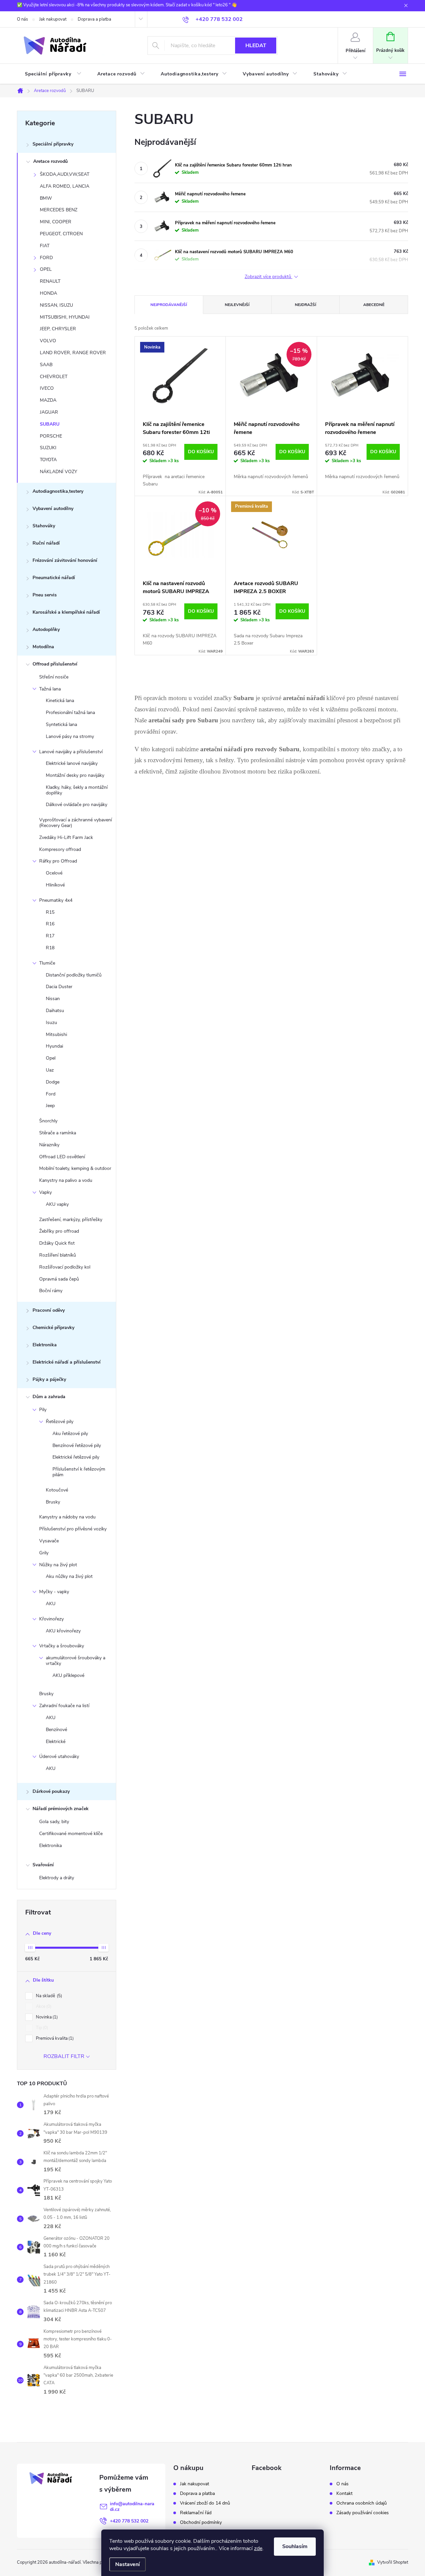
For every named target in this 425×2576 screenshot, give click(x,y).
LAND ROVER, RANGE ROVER (73, 353)
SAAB (46, 365)
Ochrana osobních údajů (362, 2503)
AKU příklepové (68, 1675)
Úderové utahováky (59, 1756)
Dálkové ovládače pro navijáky (77, 805)
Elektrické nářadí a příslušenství (67, 1362)
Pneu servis (45, 595)
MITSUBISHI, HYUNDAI (65, 317)
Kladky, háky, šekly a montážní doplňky (77, 790)
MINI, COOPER (56, 222)
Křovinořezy (51, 1619)
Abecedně (374, 305)
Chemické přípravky (53, 1328)
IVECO (47, 388)
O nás (22, 19)
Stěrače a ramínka (58, 1133)
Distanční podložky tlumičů (74, 975)
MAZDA (48, 400)
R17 (50, 936)
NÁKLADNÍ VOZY (58, 472)
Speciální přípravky (53, 144)
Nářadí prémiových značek (61, 1809)
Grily (44, 1553)
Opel (51, 1058)
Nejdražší (305, 305)
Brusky (53, 1502)
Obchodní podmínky (201, 2523)
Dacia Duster (59, 987)
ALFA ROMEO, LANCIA (65, 186)
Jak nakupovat (53, 19)
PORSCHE (51, 436)
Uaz (50, 1070)
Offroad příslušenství (55, 664)
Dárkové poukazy (51, 1791)
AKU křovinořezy (63, 1631)
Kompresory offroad (60, 849)
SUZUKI (48, 448)
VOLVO (48, 341)
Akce (43, 2007)
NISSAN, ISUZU (56, 305)
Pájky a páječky (49, 1379)
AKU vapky (57, 1204)
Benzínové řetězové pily (77, 1445)
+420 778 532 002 (129, 2521)
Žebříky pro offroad (59, 1231)
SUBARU (50, 424)
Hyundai (54, 1046)
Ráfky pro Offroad (58, 861)
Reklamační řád (196, 2513)
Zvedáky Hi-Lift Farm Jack (66, 837)
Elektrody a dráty (57, 1878)
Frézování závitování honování (65, 560)
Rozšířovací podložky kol (65, 1267)
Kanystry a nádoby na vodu (67, 1517)
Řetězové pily (60, 1422)
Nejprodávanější (169, 305)
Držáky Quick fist (57, 1243)
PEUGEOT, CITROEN (61, 234)
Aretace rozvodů (50, 161)
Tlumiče (47, 963)
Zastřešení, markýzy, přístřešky (71, 1220)
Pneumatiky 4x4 (56, 900)
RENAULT (50, 281)
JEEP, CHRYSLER (58, 329)
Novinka (46, 2017)
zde (258, 2548)
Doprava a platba (94, 19)
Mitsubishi (56, 1034)
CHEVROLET (54, 377)
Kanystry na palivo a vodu (66, 1180)
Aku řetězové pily (70, 1434)
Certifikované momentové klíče (71, 1834)
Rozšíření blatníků (58, 1255)
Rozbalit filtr (64, 2056)
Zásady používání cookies (363, 2513)
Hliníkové (55, 885)
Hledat (256, 46)
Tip (41, 2028)
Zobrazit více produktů (269, 277)
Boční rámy (51, 1291)
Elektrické (56, 1742)
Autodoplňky (46, 629)
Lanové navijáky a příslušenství (71, 752)
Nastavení (127, 2564)
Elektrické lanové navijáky (72, 763)
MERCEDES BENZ (59, 210)
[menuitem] (53, 74)
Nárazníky (49, 1145)
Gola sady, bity (54, 1822)
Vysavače (49, 1541)
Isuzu (51, 1023)
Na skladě (48, 1996)
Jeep (50, 1106)
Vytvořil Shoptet (393, 2562)
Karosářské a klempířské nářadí (66, 612)
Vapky (45, 1192)
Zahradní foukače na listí (64, 1706)
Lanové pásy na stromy (70, 736)
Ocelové (54, 873)
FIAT (45, 246)
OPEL (46, 269)
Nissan (53, 999)
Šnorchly (48, 1121)
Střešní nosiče (54, 677)
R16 (50, 924)
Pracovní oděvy (49, 1310)
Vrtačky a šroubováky (62, 1646)
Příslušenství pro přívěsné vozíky (73, 1529)
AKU (51, 1604)
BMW (46, 198)
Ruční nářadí (46, 543)
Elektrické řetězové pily (76, 1457)
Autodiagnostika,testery (58, 491)
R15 (50, 912)
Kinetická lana (60, 701)
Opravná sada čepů (59, 1279)
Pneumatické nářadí (54, 578)
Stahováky (44, 526)
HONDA (48, 293)
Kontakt (344, 2494)
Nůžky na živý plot (58, 1565)
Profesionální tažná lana (70, 713)
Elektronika (45, 1345)
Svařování (43, 1865)
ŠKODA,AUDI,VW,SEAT (65, 174)
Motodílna (43, 647)
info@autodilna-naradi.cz (132, 2507)
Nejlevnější (237, 305)
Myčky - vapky (54, 1592)
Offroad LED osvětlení (62, 1157)
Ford (51, 1094)
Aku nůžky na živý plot (69, 1576)
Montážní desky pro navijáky (75, 775)
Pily (43, 1410)
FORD (46, 258)
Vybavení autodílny (53, 509)
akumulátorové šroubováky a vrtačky (76, 1661)
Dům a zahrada (49, 1397)
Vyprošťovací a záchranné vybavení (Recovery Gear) (76, 823)
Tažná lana (50, 689)
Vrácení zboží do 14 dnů (205, 2503)
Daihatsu (55, 1011)
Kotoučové (57, 1490)
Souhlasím (295, 2546)
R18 (50, 948)
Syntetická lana (61, 724)
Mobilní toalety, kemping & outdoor (75, 1168)
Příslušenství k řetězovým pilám (79, 1472)
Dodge (53, 1082)
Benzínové (56, 1730)
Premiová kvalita (54, 2038)
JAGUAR (49, 412)
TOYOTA (48, 460)
